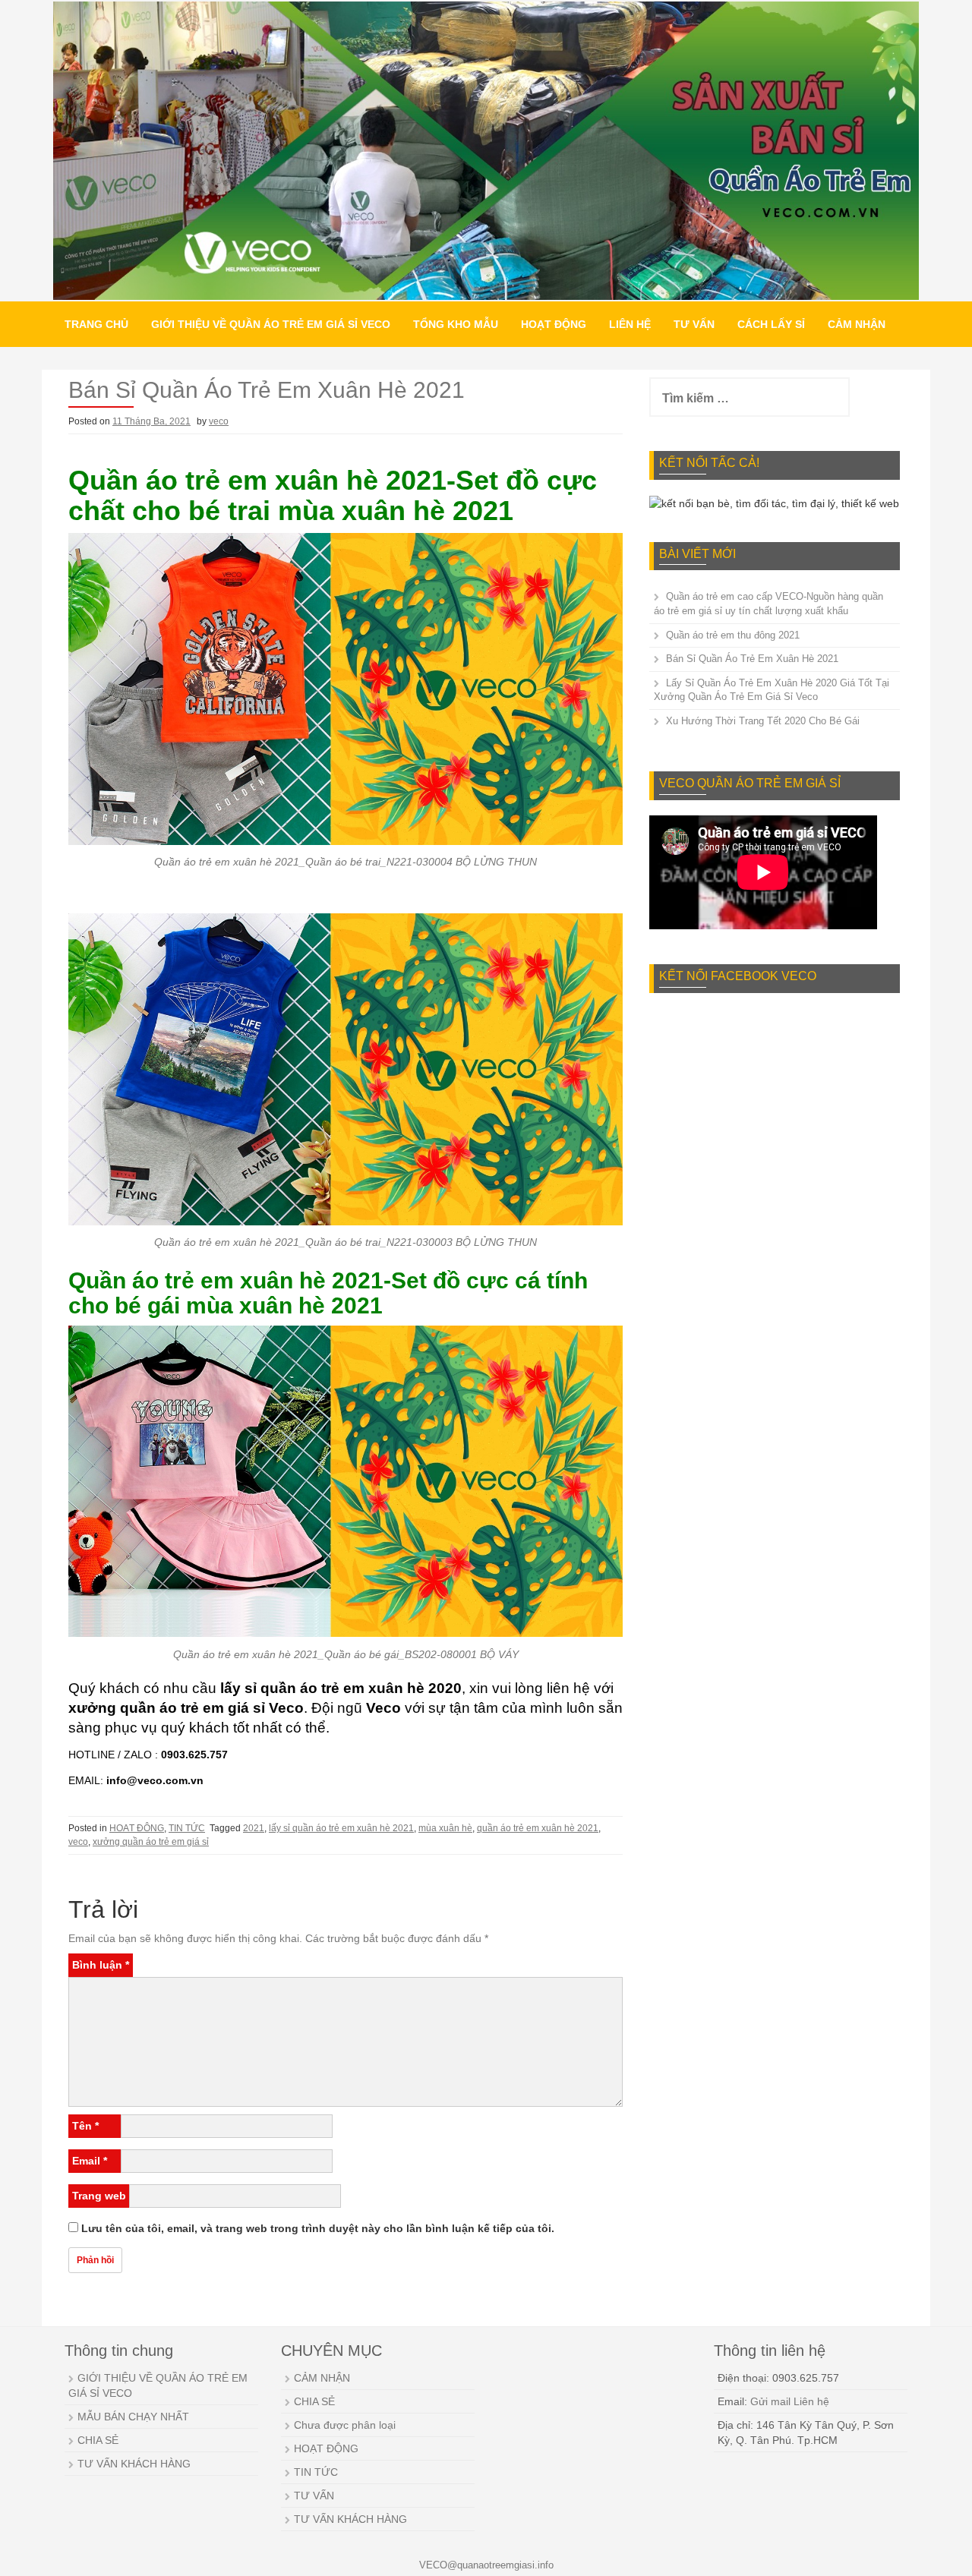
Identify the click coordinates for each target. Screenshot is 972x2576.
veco (219, 421)
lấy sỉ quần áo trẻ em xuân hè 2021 (341, 1828)
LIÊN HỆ (630, 324)
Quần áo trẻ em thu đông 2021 (733, 635)
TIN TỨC (187, 1828)
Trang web (99, 2196)
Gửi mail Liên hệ (790, 2401)
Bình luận (101, 1965)
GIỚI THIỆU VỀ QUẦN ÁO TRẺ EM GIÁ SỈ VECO (271, 324)
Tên (85, 2126)
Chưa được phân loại (345, 2425)
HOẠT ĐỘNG (554, 324)
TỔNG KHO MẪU (456, 324)
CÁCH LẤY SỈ (771, 324)
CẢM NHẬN (857, 324)
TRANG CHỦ (96, 324)
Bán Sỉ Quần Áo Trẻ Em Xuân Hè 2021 (752, 659)
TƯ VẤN (694, 324)
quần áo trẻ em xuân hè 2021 (538, 1828)
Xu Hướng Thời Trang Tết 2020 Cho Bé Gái (763, 721)
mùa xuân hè (445, 1828)
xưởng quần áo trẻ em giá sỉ (151, 1842)
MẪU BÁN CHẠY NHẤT (133, 2417)
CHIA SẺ (98, 2440)
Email (90, 2161)
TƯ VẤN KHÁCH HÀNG (134, 2464)
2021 (254, 1828)
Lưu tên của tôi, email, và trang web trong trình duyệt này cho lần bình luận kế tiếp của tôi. (318, 2228)
